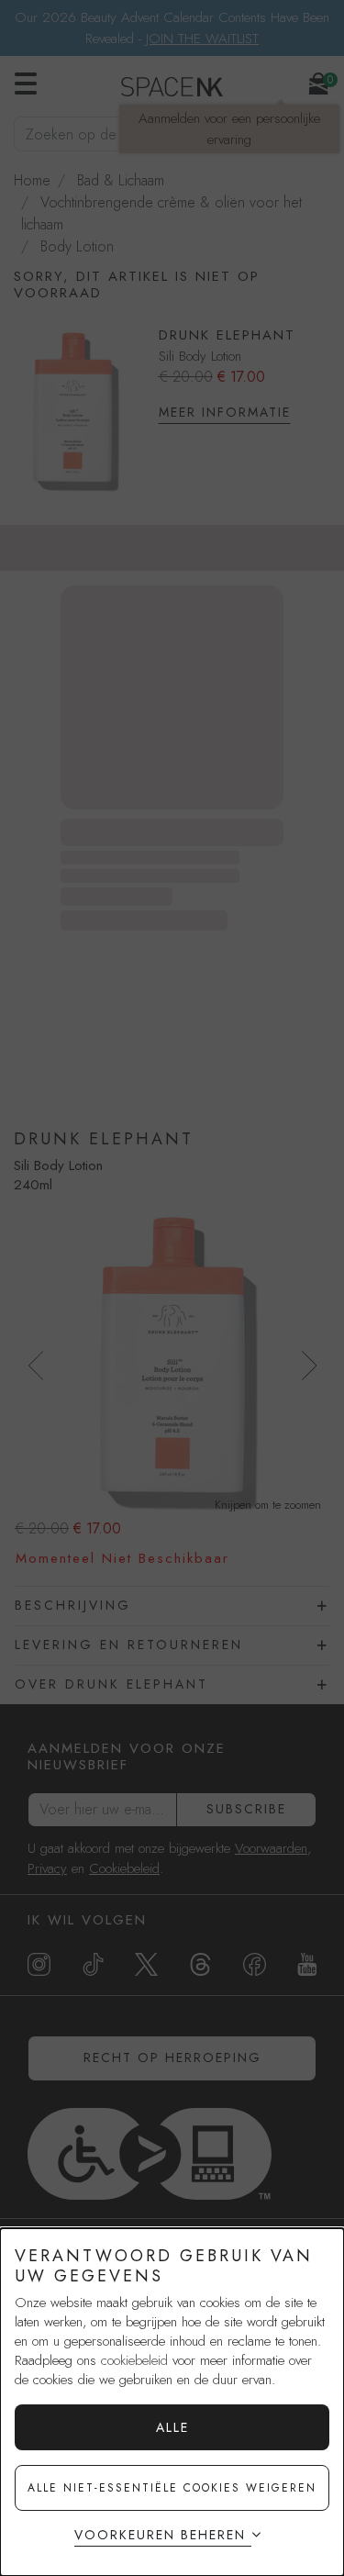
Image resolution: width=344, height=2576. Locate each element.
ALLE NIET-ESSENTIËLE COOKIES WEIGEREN (172, 2488)
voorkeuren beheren (160, 2535)
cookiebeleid (134, 2360)
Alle (172, 2427)
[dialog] (172, 2402)
